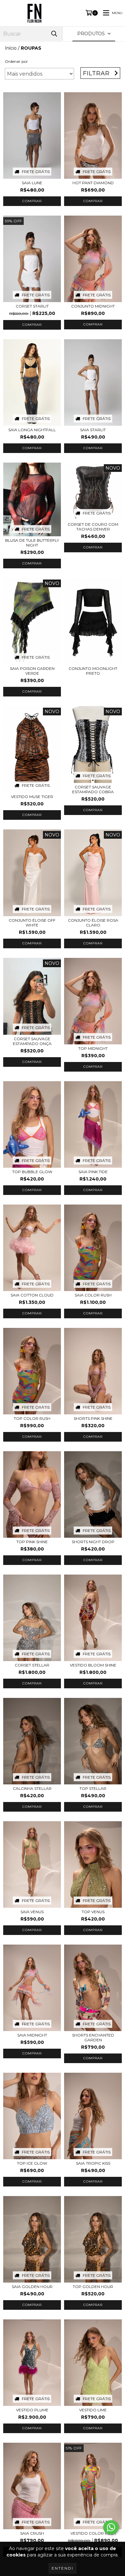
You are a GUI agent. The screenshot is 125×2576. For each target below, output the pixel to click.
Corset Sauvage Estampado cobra (93, 789)
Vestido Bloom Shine (93, 1665)
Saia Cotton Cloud (32, 1295)
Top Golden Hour (93, 2287)
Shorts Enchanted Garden (93, 2037)
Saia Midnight (32, 2035)
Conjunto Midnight (93, 306)
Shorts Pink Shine (93, 1418)
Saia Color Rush (93, 1295)
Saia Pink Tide (93, 1172)
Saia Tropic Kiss (93, 2163)
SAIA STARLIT (93, 430)
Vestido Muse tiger (32, 797)
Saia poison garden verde (32, 671)
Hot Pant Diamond (93, 183)
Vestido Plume (32, 2410)
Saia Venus (32, 1912)
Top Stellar (93, 1788)
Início (11, 48)
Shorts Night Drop (93, 1542)
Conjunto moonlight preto (93, 671)
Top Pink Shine (32, 1542)
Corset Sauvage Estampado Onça (32, 1041)
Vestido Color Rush (93, 2533)
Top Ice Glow (32, 2163)
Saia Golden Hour (32, 2287)
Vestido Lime (93, 2410)
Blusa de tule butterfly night (32, 543)
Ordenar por (16, 61)
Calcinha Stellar (32, 1788)
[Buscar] (54, 34)
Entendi (63, 2568)
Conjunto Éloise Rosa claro (93, 923)
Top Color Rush (32, 1418)
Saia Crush (32, 2533)
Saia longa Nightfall (32, 430)
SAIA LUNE (32, 183)
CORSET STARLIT (32, 306)
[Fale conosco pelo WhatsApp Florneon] (111, 2527)
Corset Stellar (32, 1665)
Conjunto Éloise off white (32, 923)
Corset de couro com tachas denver (93, 527)
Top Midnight (93, 1048)
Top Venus (93, 1912)
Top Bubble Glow (32, 1172)
